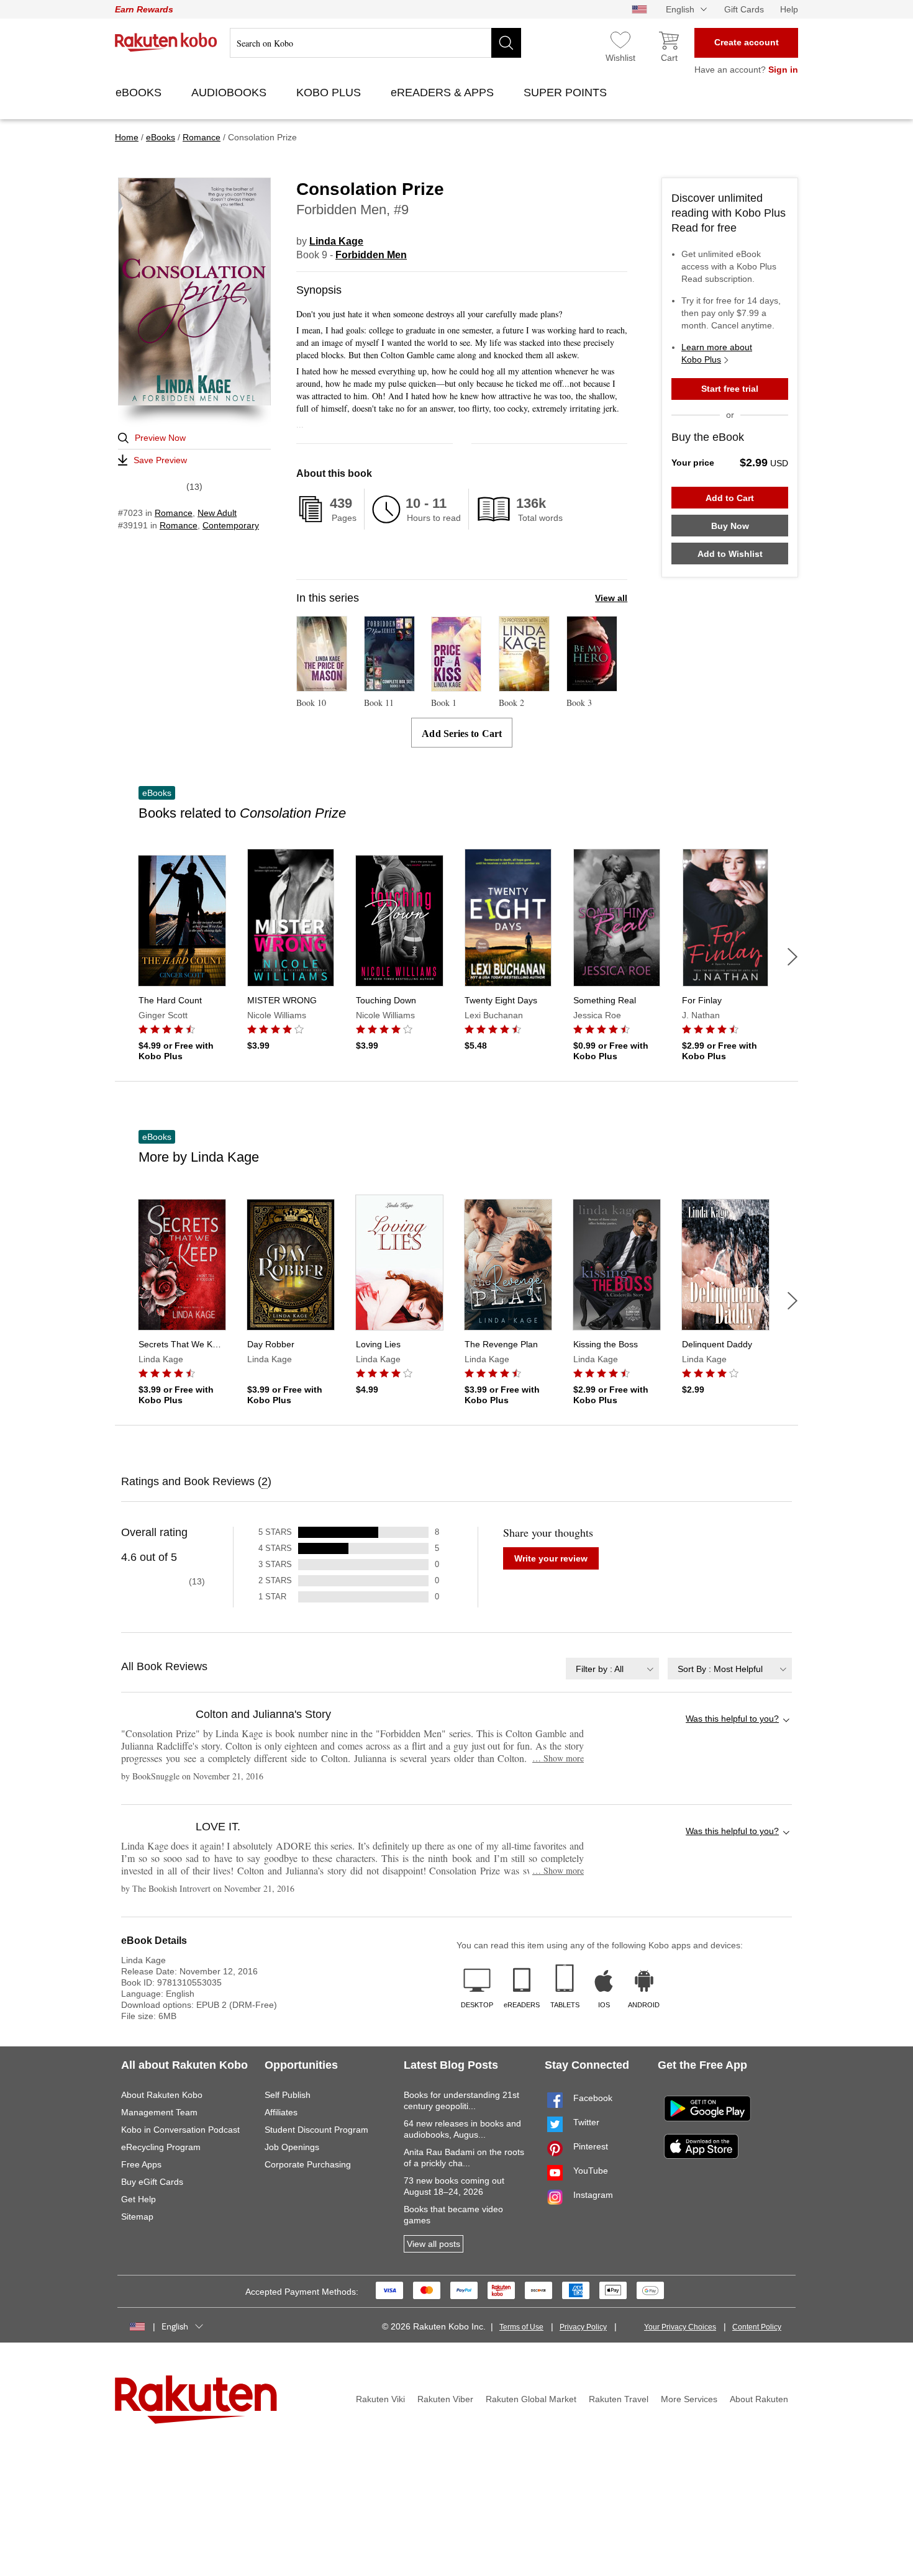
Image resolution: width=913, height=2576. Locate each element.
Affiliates (281, 2112)
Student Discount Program (316, 2130)
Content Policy (757, 2327)
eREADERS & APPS (444, 93)
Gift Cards (744, 9)
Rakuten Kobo (166, 42)
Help (789, 9)
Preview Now (160, 438)
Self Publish (288, 2095)
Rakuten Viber (445, 2399)
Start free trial (730, 389)
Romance (174, 513)
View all (611, 598)
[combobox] (612, 1669)
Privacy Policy (583, 2327)
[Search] (506, 43)
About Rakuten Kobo (162, 2095)
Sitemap (137, 2217)
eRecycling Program (161, 2147)
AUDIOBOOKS (230, 93)
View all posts (434, 2244)
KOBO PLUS (330, 93)
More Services (689, 2399)
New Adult (217, 513)
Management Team (159, 2112)
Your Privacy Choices (680, 2327)
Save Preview (160, 460)
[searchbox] (375, 43)
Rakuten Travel (619, 2399)
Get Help (139, 2199)
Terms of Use (521, 2327)
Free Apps (141, 2164)
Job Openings (292, 2147)
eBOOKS (140, 93)
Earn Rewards (144, 9)
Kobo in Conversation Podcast (180, 2130)
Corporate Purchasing (308, 2164)
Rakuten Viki (380, 2399)
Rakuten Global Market (531, 2399)
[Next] (793, 957)
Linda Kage (336, 241)
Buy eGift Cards (152, 2182)
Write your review (551, 1558)
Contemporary (231, 525)
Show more (558, 1758)
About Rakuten (759, 2399)
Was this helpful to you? (732, 1719)
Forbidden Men (371, 255)
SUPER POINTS (567, 93)
